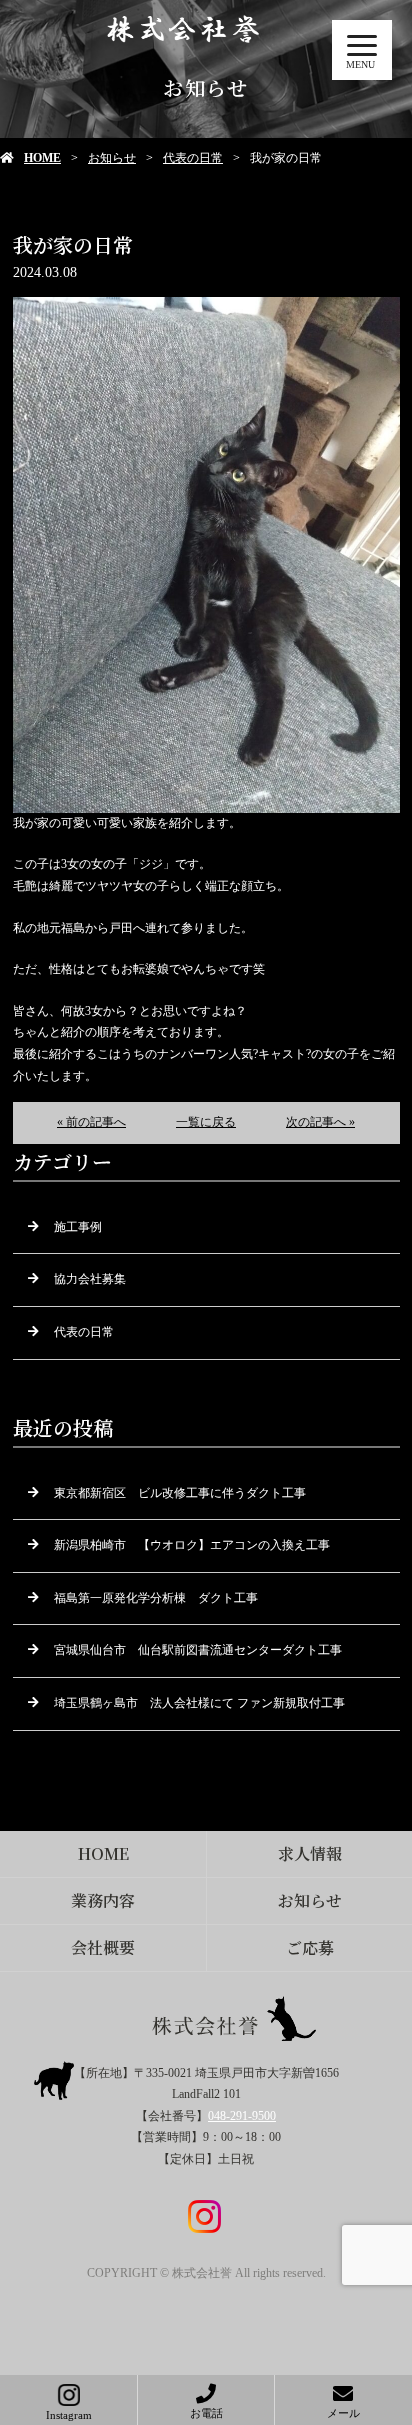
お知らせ (112, 158)
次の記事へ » (320, 1122)
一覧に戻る (206, 1122)
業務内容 (103, 1900)
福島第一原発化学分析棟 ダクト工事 (156, 1598)
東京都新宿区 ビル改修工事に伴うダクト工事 (180, 1493)
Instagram (69, 2415)
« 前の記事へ (91, 1122)
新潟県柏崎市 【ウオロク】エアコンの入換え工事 (192, 1545)
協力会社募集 (90, 1279)
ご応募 (310, 1947)
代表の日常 (193, 158)
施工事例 (78, 1227)
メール (343, 2413)
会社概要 (103, 1947)
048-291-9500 (242, 2116)
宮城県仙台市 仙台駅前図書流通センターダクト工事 (198, 1650)
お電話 (206, 2413)
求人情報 (310, 1853)
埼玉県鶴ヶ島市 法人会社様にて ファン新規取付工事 (199, 1703)
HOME (42, 158)
